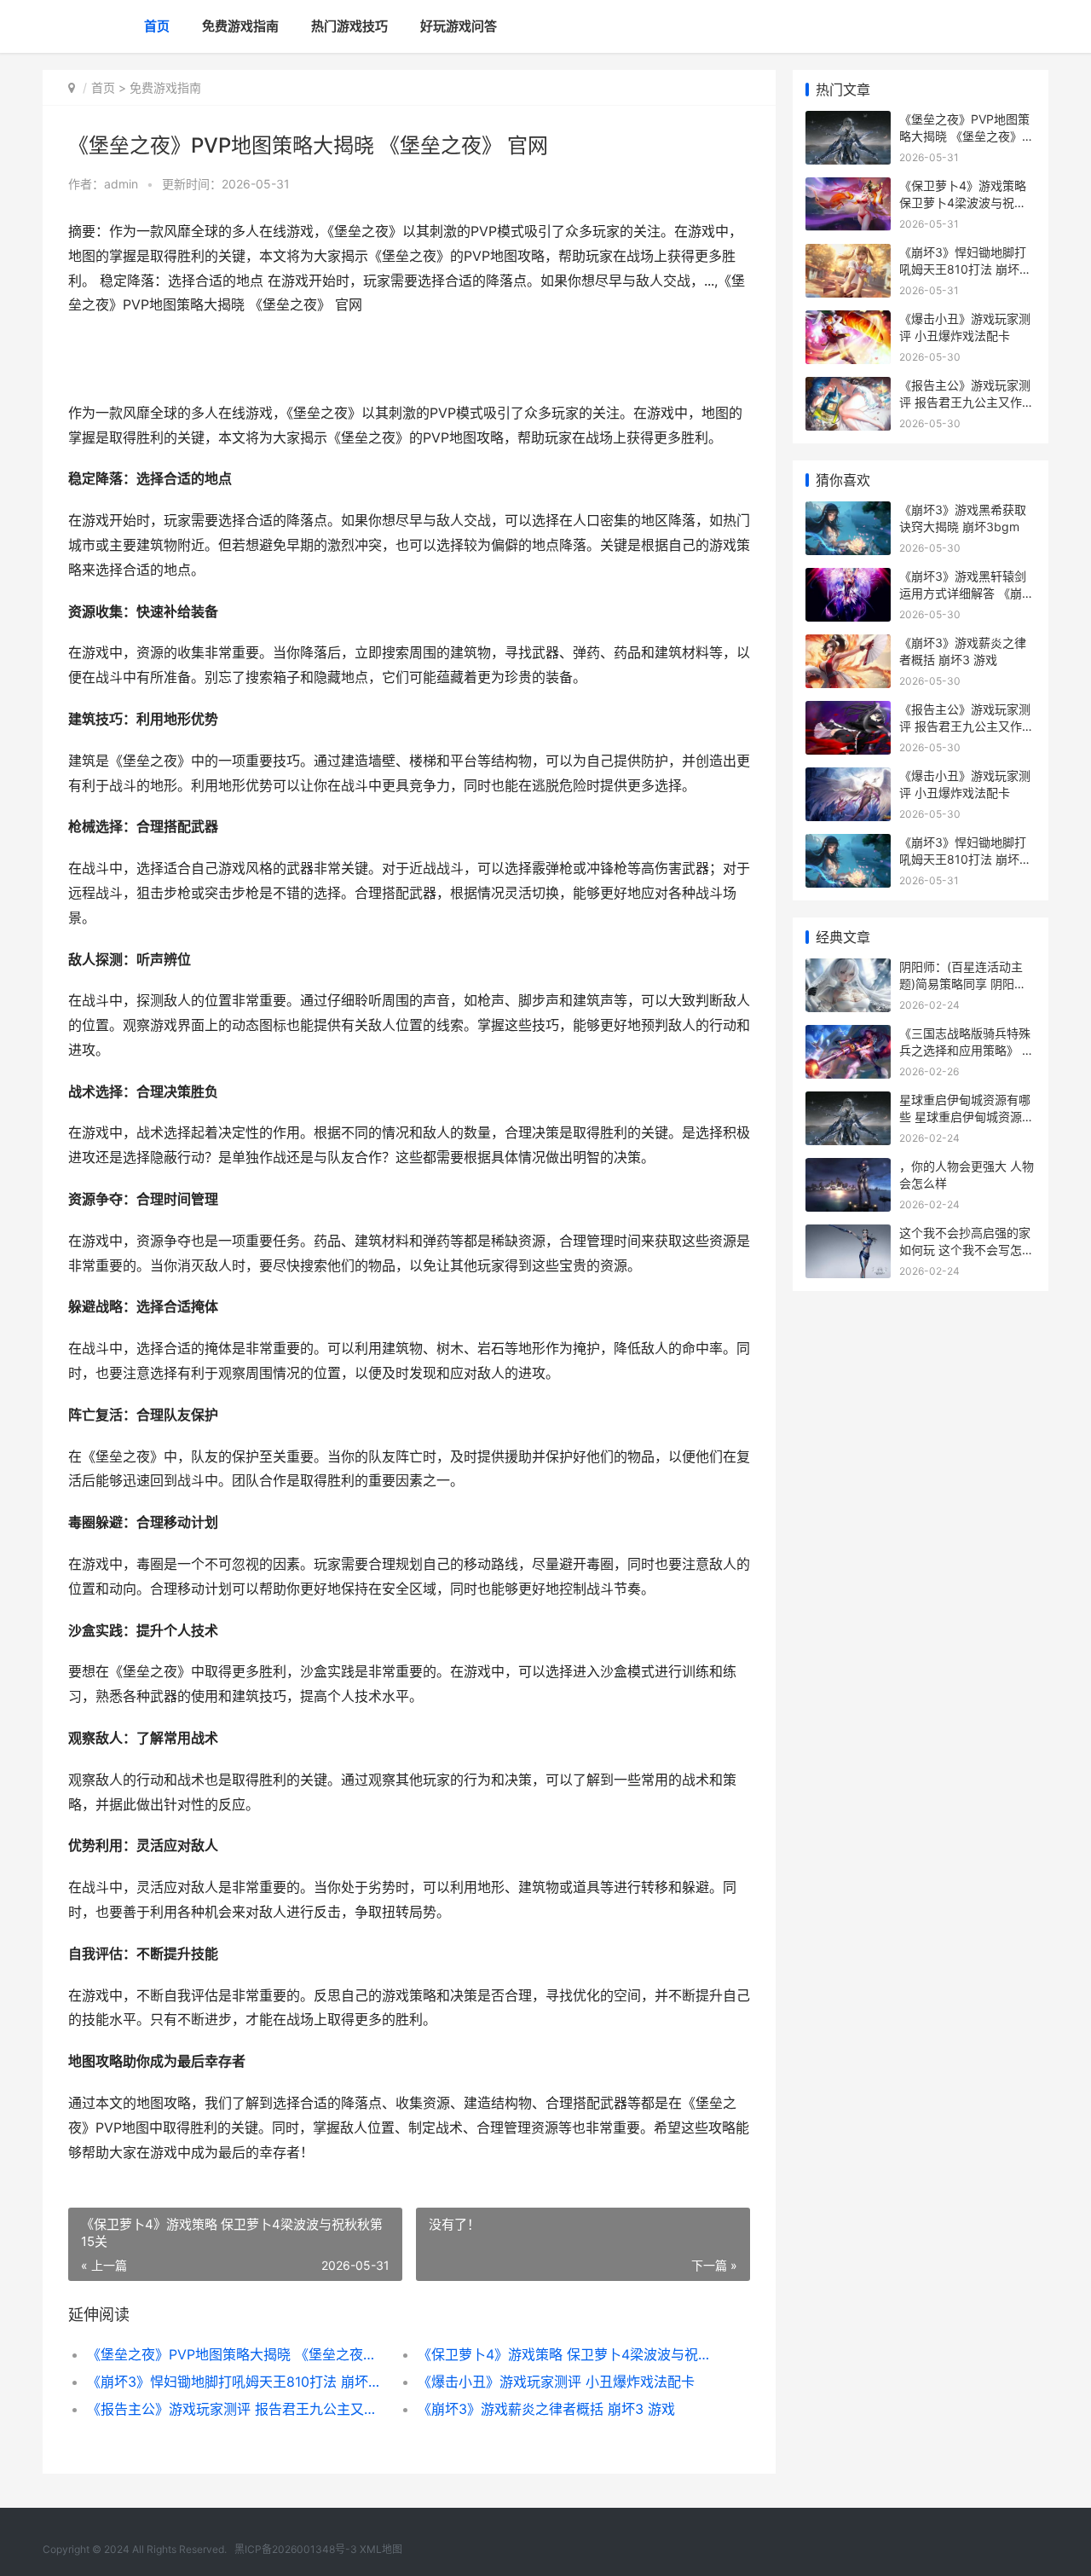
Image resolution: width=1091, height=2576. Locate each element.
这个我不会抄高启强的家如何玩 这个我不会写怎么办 (967, 1249)
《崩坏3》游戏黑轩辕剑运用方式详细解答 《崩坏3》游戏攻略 (967, 593)
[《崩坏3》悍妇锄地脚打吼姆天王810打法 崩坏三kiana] (848, 255)
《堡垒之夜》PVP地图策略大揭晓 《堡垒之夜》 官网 (236, 2354)
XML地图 (381, 2549)
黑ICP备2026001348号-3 (296, 2549)
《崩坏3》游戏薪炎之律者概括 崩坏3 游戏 (546, 2409)
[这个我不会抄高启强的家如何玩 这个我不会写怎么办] (848, 1235)
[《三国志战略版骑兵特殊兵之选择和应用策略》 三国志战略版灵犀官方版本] (848, 1036)
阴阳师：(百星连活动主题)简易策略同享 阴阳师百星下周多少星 (963, 983)
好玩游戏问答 (459, 26)
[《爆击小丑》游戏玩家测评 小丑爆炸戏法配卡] (848, 321)
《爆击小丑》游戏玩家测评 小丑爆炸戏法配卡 (556, 2382)
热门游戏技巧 (349, 26)
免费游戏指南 (240, 26)
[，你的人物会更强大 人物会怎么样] (848, 1169)
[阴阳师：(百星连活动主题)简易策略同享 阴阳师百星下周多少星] (848, 969)
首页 (157, 26)
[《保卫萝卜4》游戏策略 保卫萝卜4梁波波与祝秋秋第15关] (848, 188)
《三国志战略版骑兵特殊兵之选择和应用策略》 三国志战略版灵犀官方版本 (967, 1050)
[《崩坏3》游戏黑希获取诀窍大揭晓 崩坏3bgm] (848, 512)
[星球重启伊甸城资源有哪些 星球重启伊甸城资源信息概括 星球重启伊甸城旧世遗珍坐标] (848, 1102)
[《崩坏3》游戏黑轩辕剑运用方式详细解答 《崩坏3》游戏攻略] (848, 579)
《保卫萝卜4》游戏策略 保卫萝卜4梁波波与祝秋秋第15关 (566, 2354)
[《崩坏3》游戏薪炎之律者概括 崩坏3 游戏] (848, 645)
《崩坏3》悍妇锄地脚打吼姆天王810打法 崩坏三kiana (236, 2382)
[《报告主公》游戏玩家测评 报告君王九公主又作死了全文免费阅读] (848, 388)
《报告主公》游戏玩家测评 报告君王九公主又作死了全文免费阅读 (236, 2409)
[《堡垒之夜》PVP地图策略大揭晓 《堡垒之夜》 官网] (848, 122)
